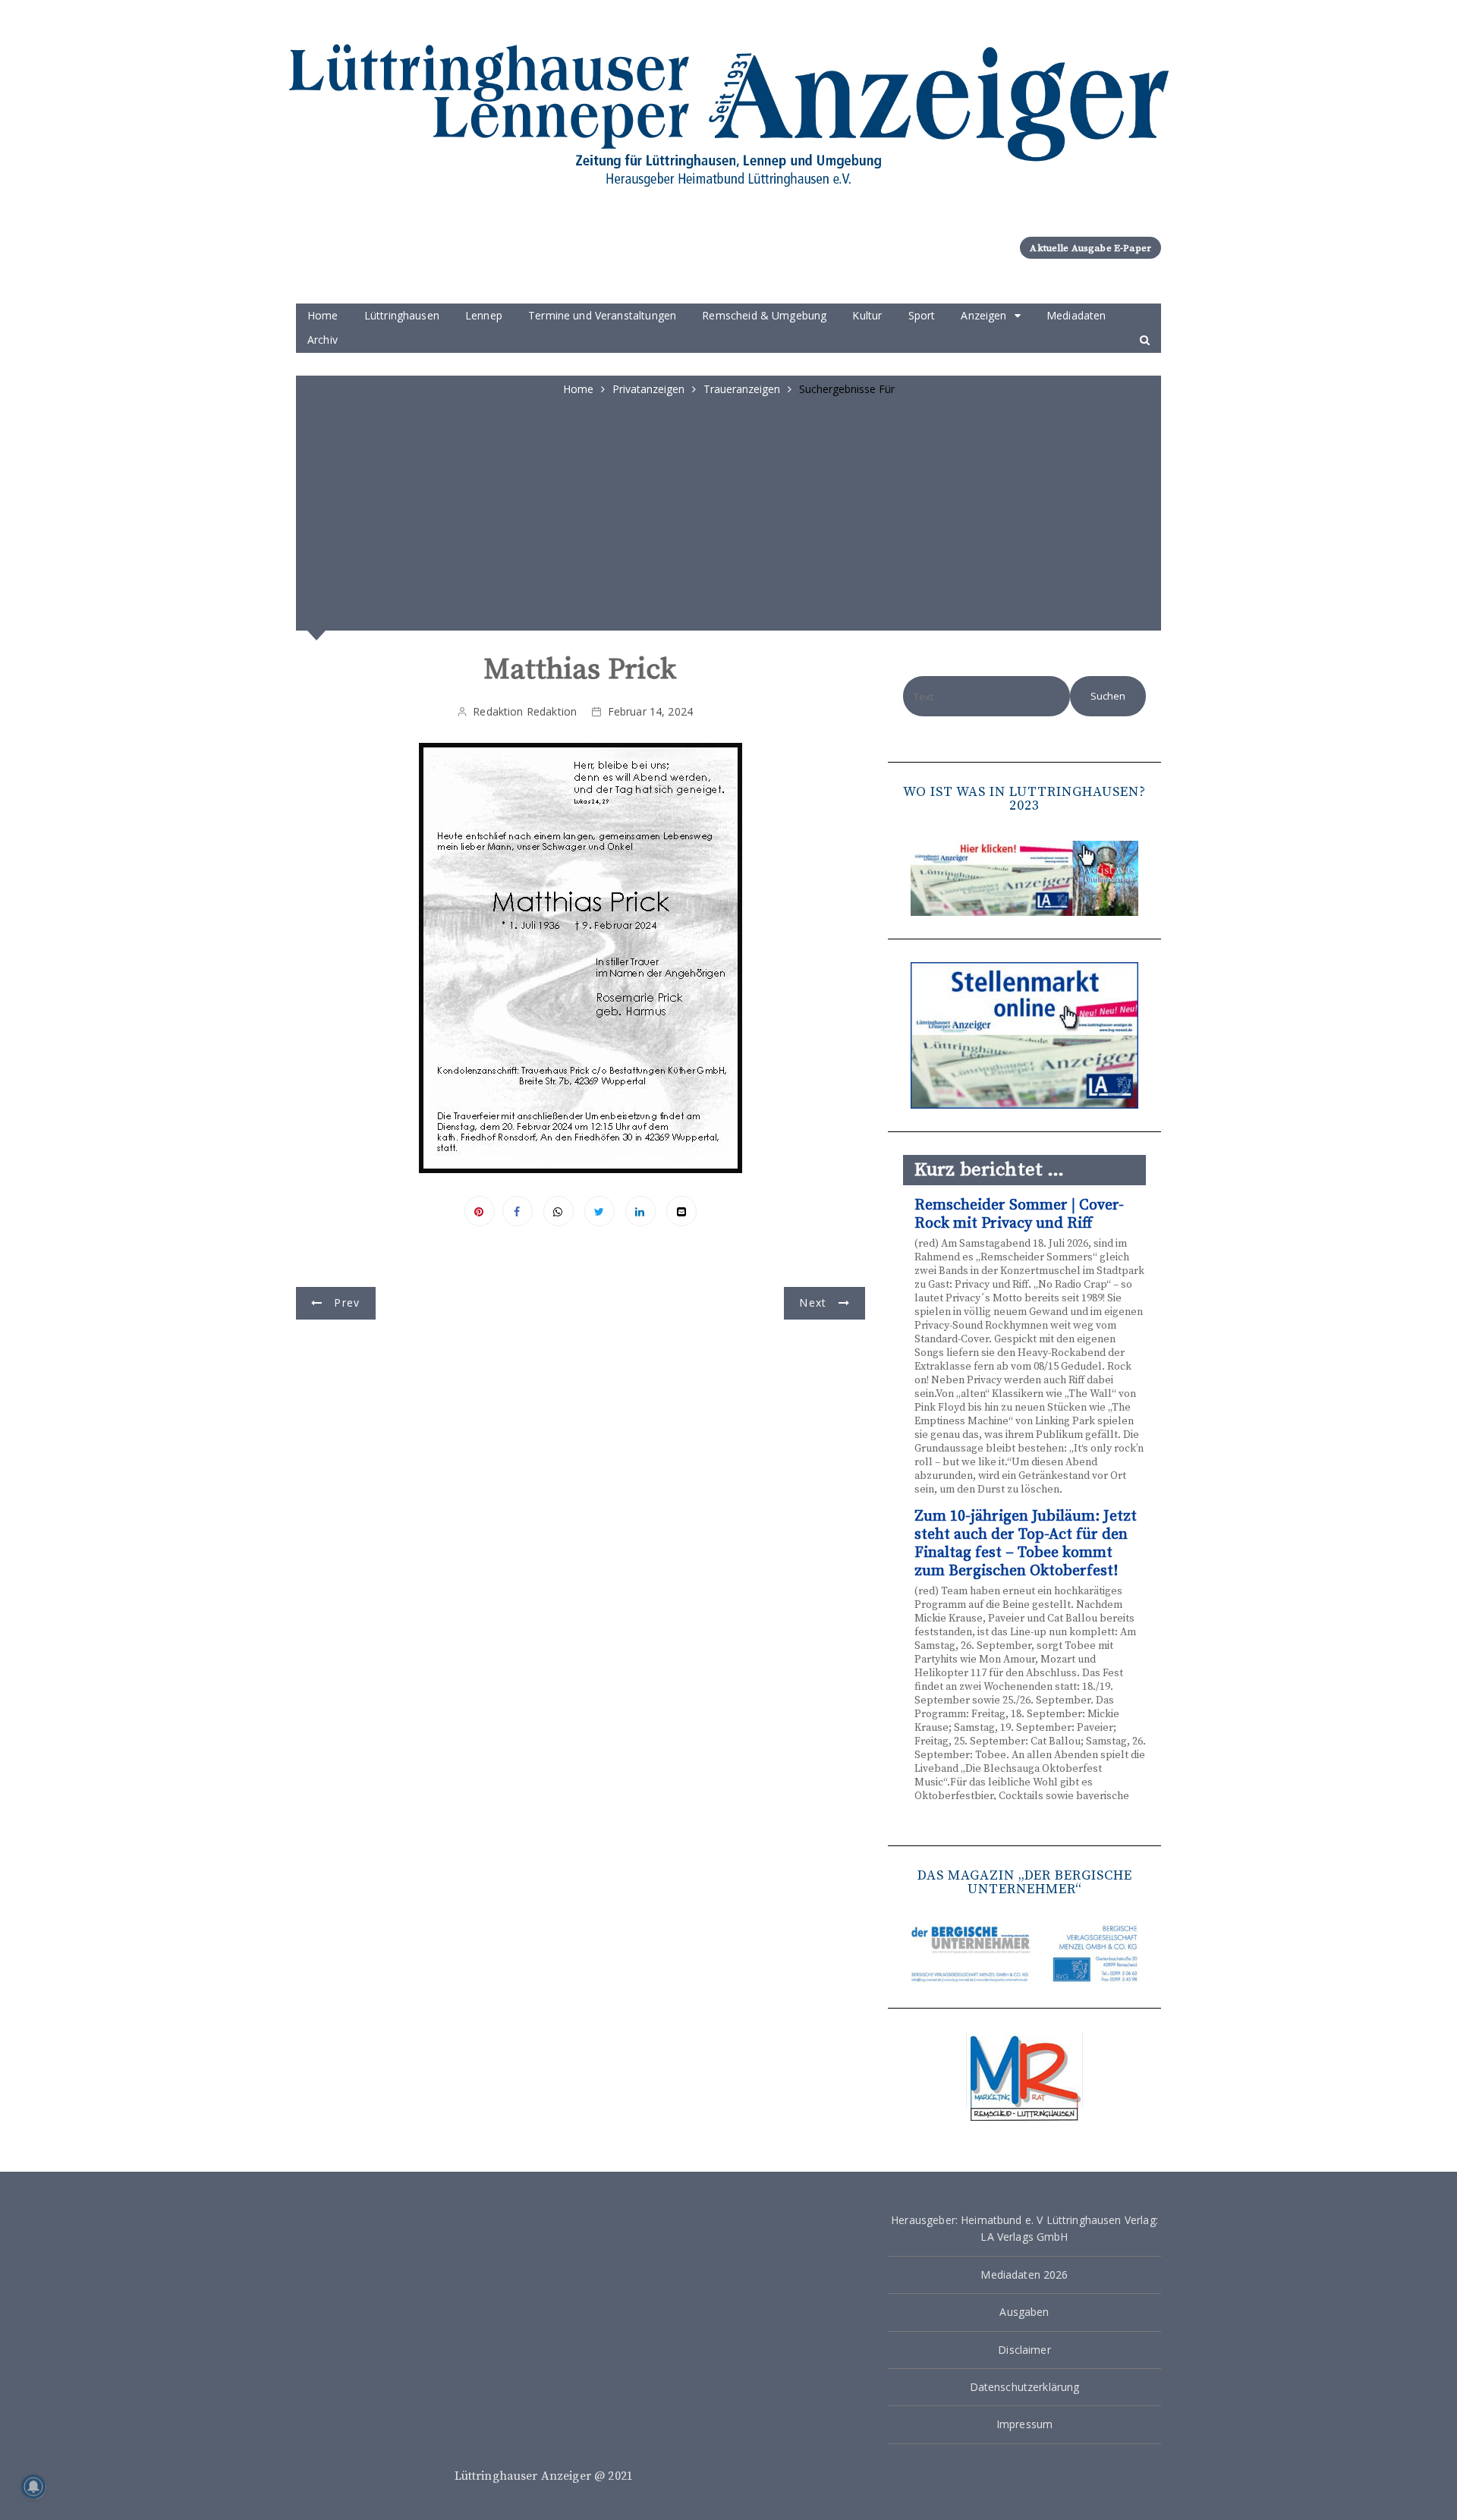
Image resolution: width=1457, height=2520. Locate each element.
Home (323, 315)
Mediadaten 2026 (1024, 2275)
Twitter (599, 1211)
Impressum (1024, 2424)
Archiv (323, 340)
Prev (347, 1302)
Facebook (518, 1211)
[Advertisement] (728, 511)
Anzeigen (983, 315)
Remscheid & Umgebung (764, 315)
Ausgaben (1024, 2312)
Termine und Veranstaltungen (602, 315)
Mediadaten (1076, 315)
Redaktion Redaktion (525, 711)
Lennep (484, 315)
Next (813, 1302)
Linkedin (640, 1211)
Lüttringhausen (402, 315)
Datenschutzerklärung (1025, 2387)
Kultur (867, 315)
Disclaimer (1024, 2350)
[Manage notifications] (33, 2487)
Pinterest (480, 1211)
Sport (922, 315)
